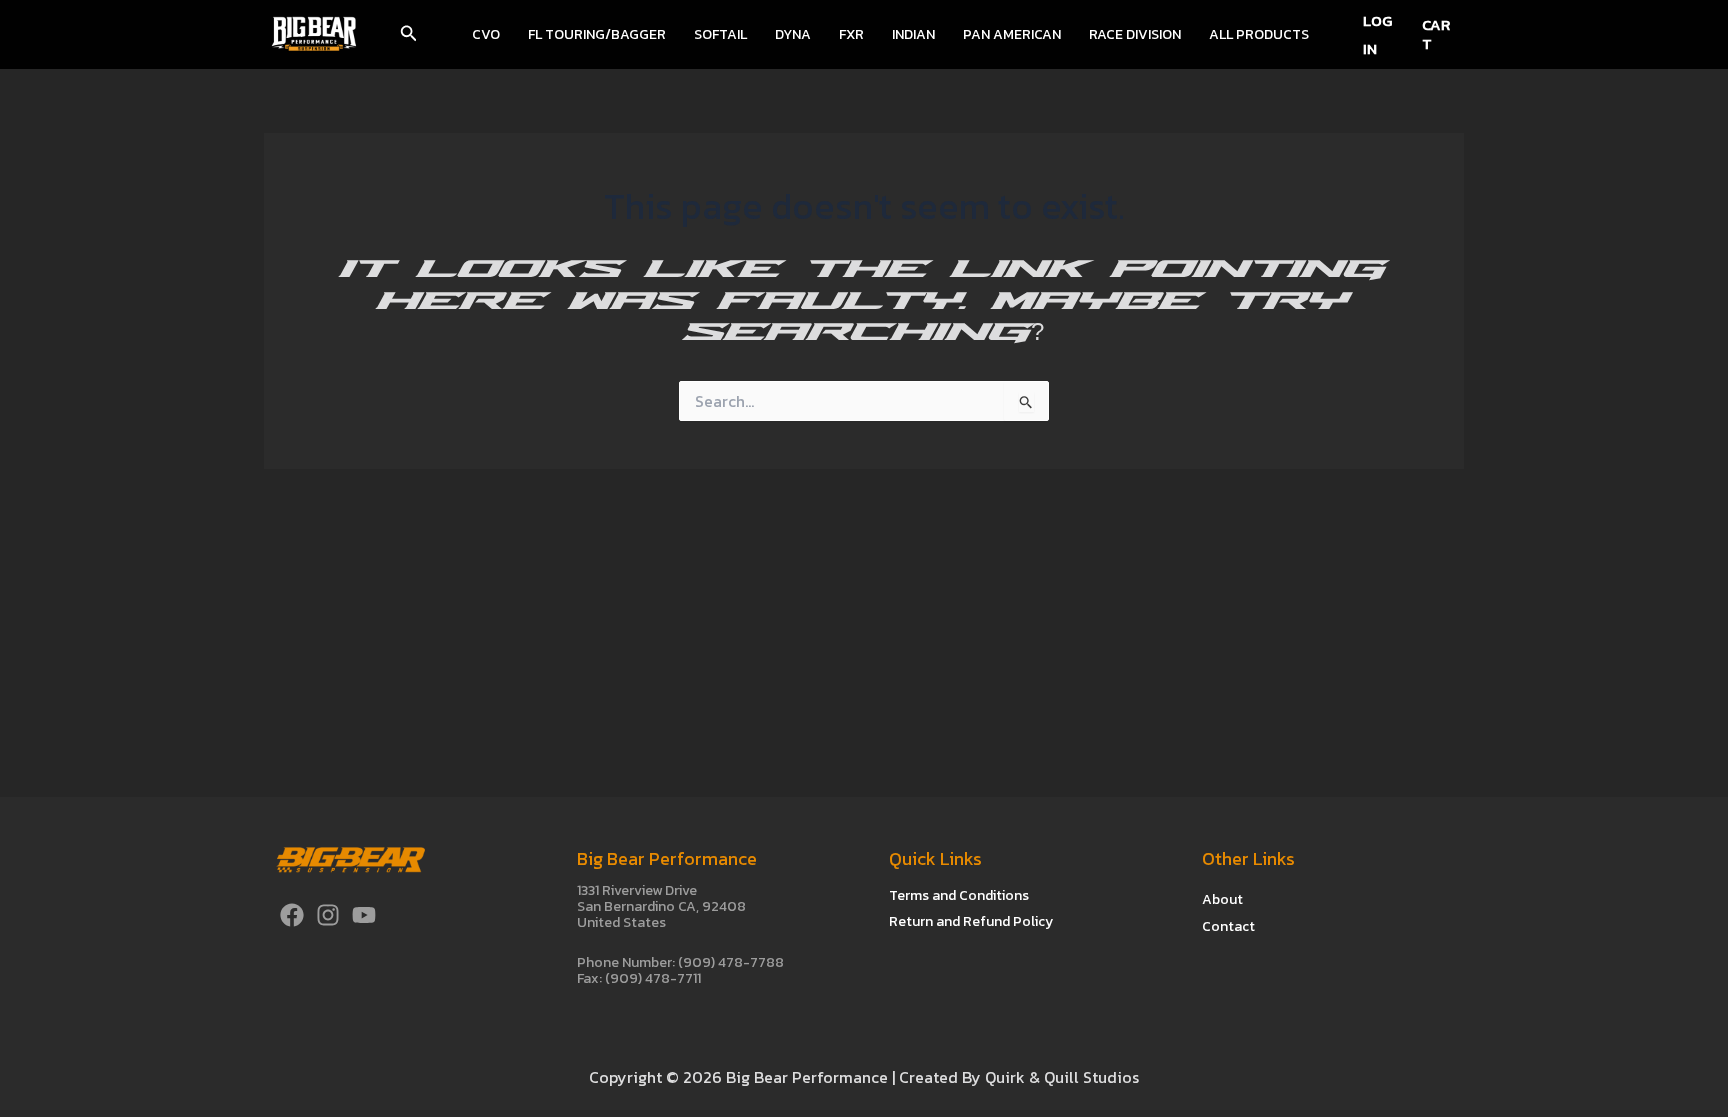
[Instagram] (328, 915)
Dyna (793, 34)
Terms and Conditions (959, 895)
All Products (1259, 34)
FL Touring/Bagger (597, 34)
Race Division (1135, 34)
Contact (1228, 926)
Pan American (1012, 34)
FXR (851, 34)
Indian (913, 34)
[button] (409, 35)
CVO (486, 34)
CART (1436, 34)
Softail (720, 34)
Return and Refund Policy (971, 921)
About (1222, 899)
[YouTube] (364, 915)
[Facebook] (292, 915)
